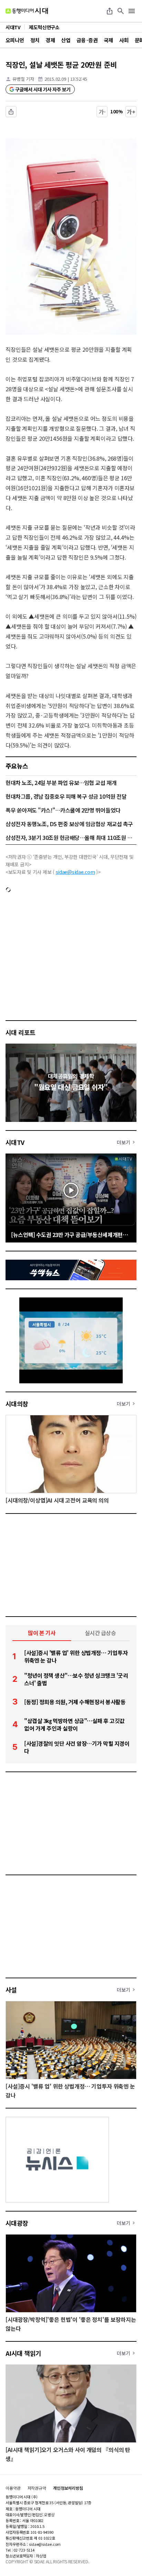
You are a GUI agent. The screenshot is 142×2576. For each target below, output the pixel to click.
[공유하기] (110, 11)
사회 (124, 40)
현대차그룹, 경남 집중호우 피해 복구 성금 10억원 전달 (66, 796)
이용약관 (13, 2488)
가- (102, 112)
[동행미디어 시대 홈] (27, 11)
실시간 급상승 (100, 1633)
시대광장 (17, 2223)
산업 (66, 40)
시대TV (15, 1142)
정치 (35, 40)
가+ (131, 112)
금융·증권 (87, 40)
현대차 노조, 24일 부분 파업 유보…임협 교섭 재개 (61, 783)
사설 (11, 1990)
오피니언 (15, 40)
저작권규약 (37, 2488)
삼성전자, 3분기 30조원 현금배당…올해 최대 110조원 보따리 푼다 (71, 837)
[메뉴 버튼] (132, 11)
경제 (50, 40)
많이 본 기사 (42, 1633)
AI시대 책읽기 (23, 2353)
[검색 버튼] (121, 11)
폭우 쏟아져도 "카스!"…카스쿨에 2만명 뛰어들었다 (63, 810)
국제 (108, 40)
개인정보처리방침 (68, 2488)
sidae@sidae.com (75, 872)
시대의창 (17, 1404)
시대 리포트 (21, 1032)
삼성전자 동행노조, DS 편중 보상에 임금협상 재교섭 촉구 (69, 824)
